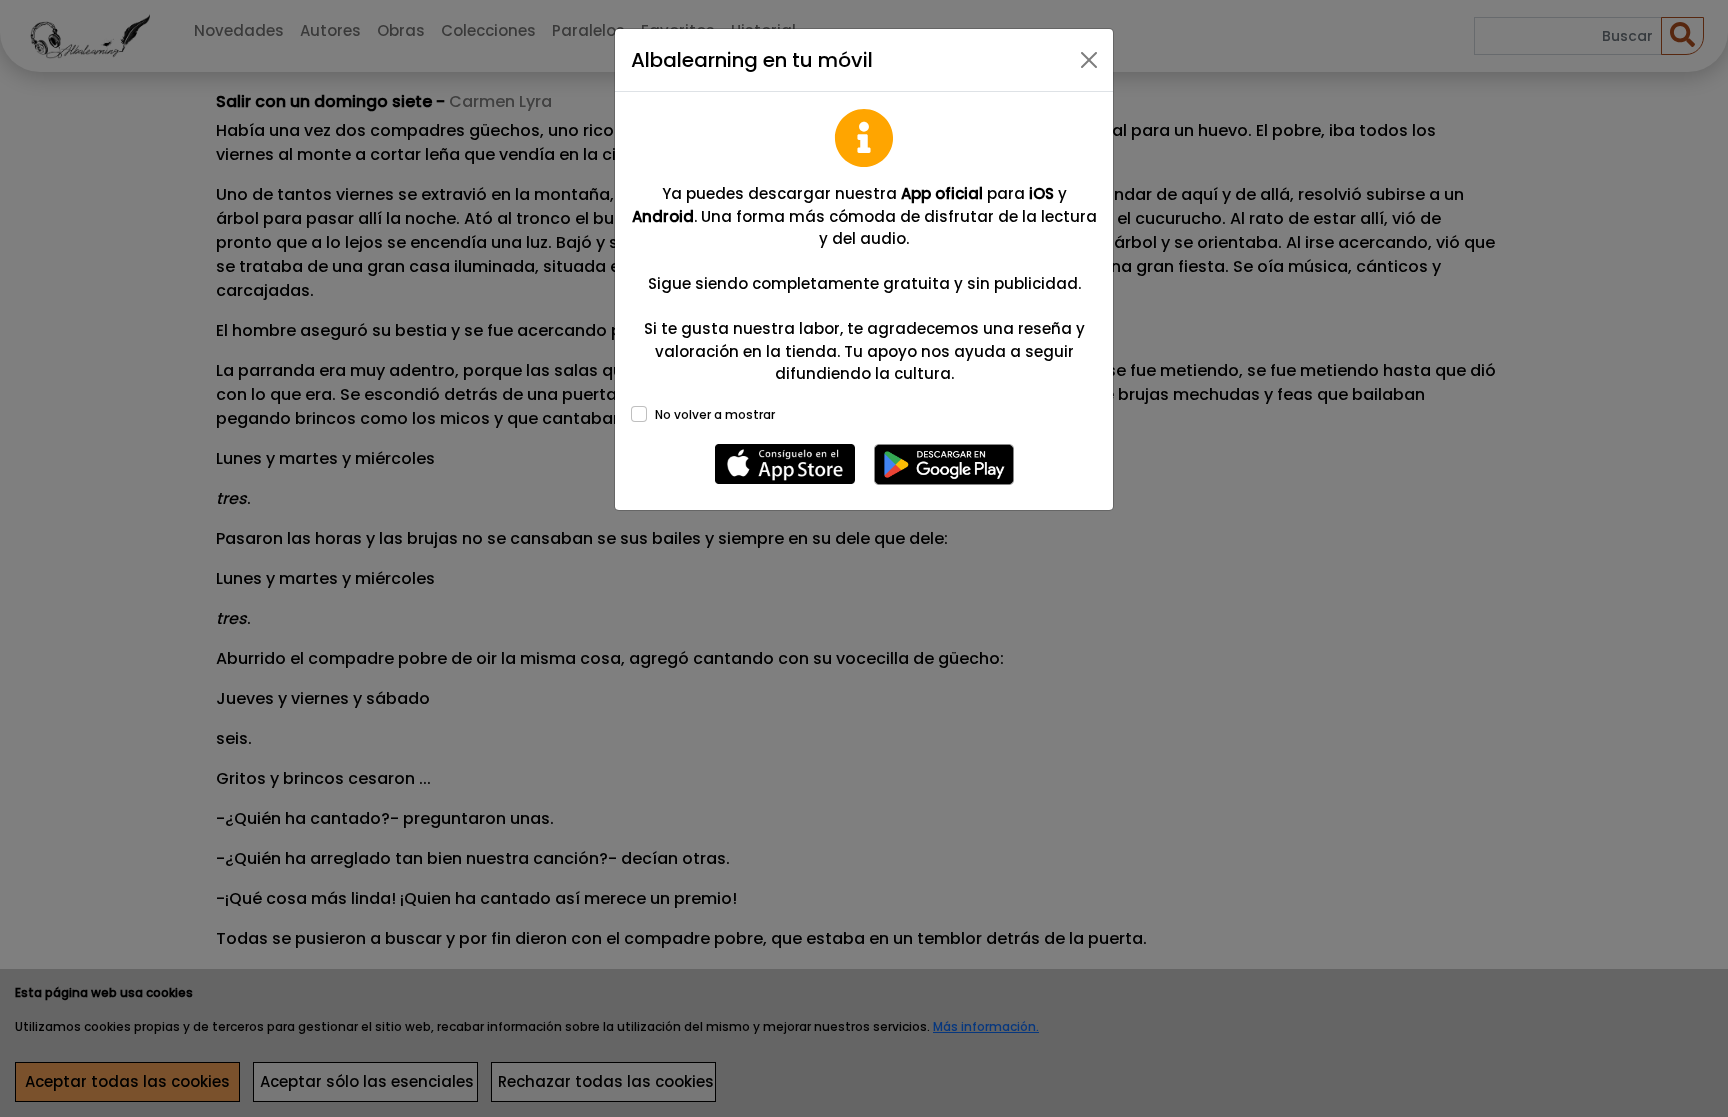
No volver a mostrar (715, 414)
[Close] (1089, 60)
